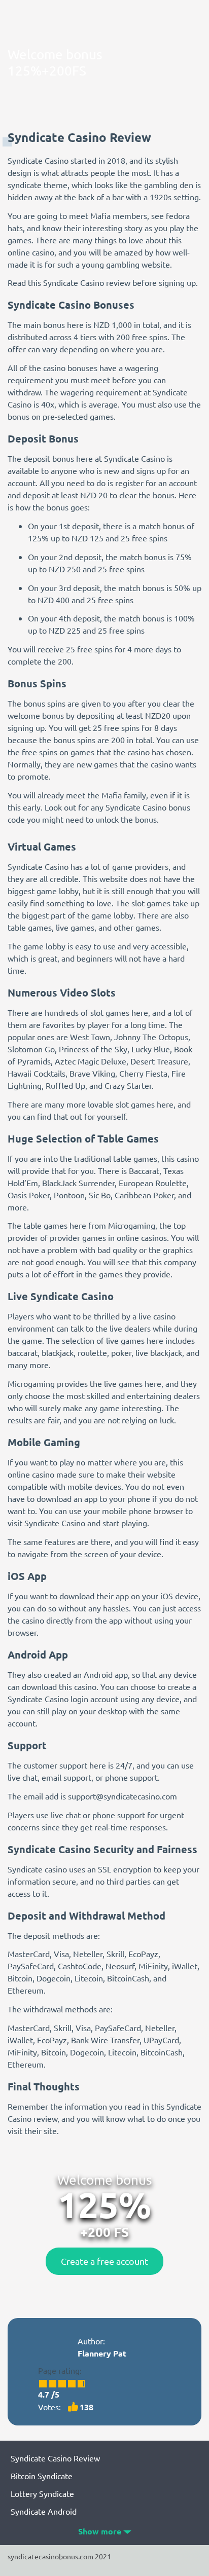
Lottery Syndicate (42, 2493)
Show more (100, 2531)
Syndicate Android (44, 2511)
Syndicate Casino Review (55, 2458)
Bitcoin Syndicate (42, 2476)
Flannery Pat (102, 2353)
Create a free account (104, 2261)
